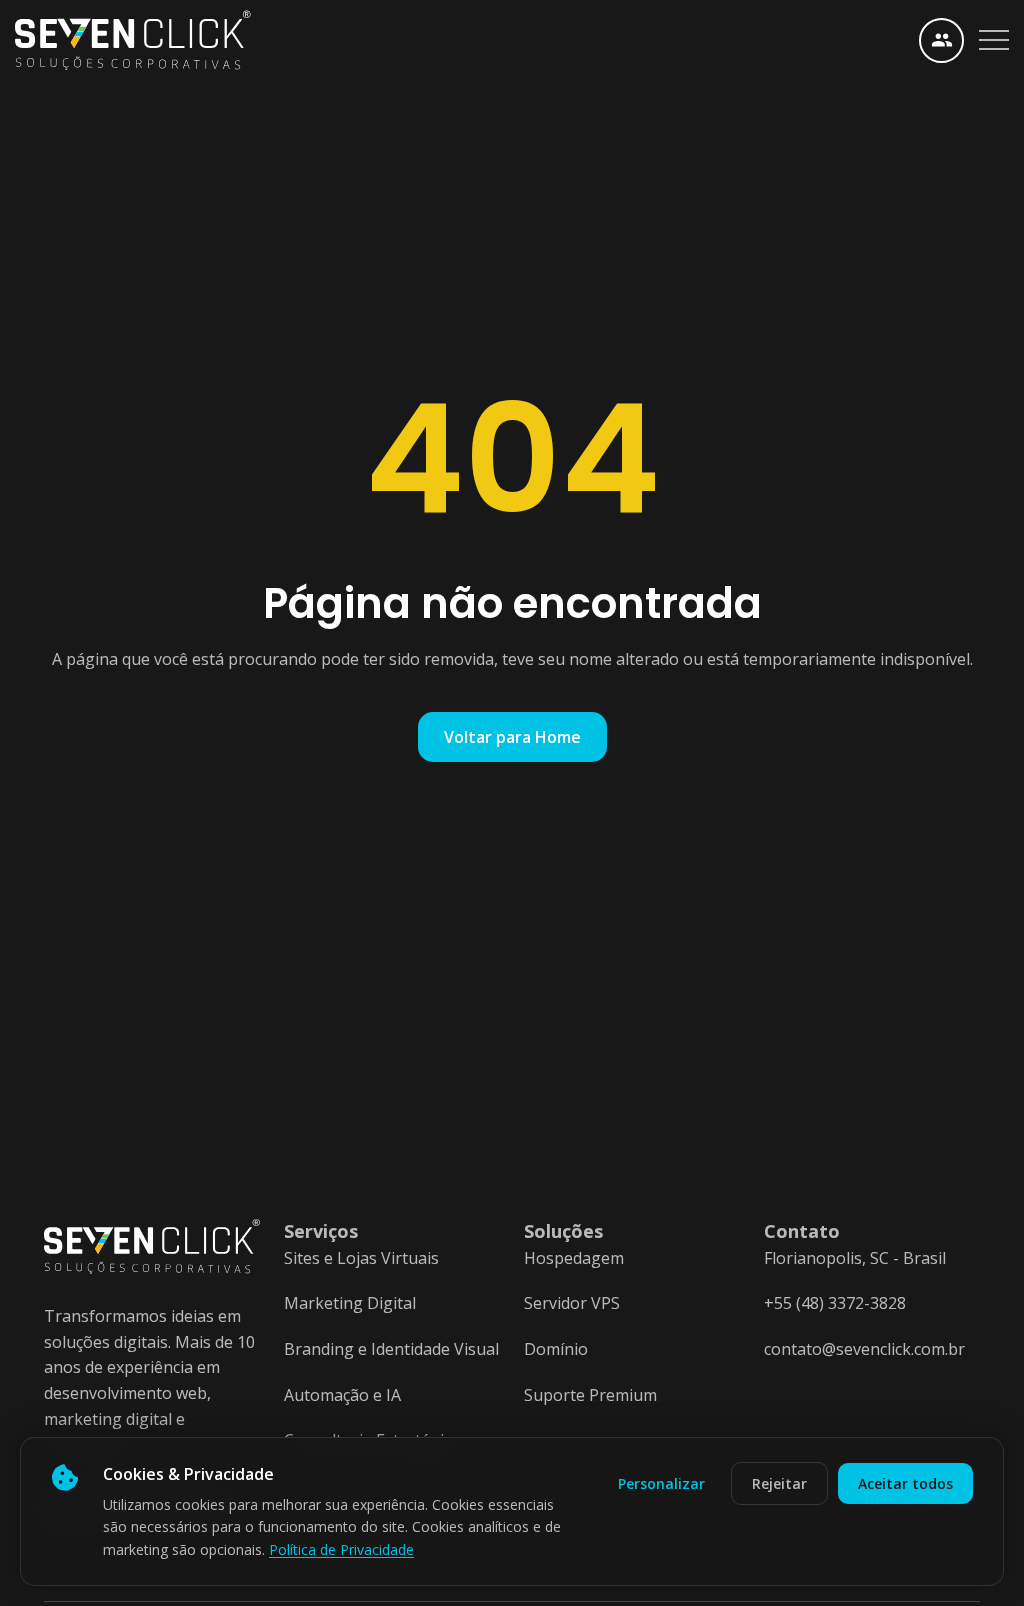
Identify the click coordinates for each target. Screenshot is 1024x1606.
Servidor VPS (572, 1303)
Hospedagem (574, 1258)
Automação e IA (342, 1395)
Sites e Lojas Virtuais (361, 1258)
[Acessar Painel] (941, 40)
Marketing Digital (350, 1303)
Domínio (556, 1349)
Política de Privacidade (341, 1549)
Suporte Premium (590, 1395)
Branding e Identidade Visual (391, 1349)
